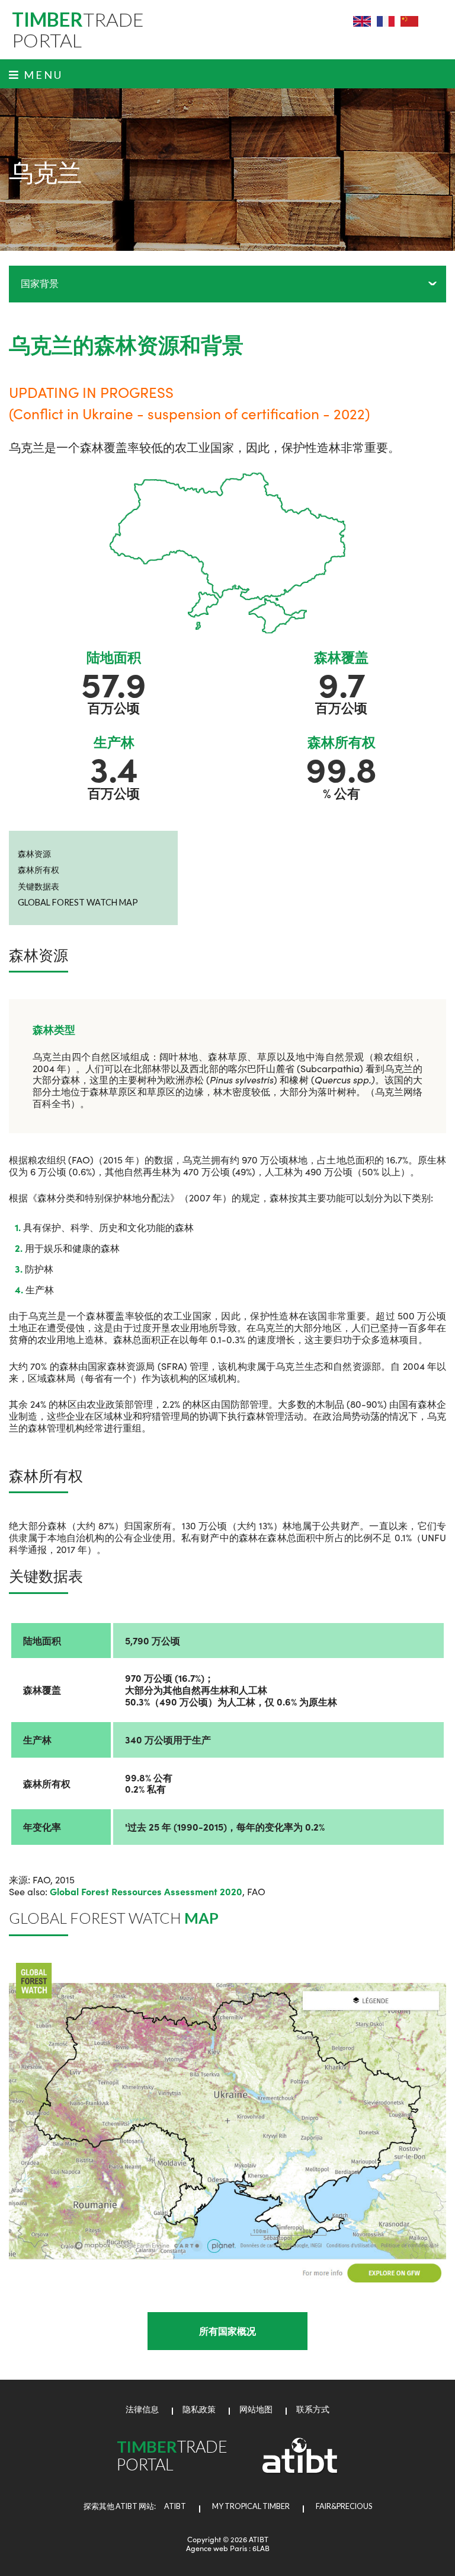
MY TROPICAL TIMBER (251, 2506)
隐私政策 (199, 2409)
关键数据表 (39, 886)
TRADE (78, 30)
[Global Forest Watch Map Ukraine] (227, 2123)
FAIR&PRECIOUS (344, 2506)
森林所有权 (39, 870)
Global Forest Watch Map (78, 902)
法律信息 (142, 2409)
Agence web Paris (217, 2548)
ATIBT (172, 2506)
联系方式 (313, 2409)
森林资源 (34, 854)
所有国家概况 (227, 2331)
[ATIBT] (300, 2470)
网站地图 (256, 2409)
